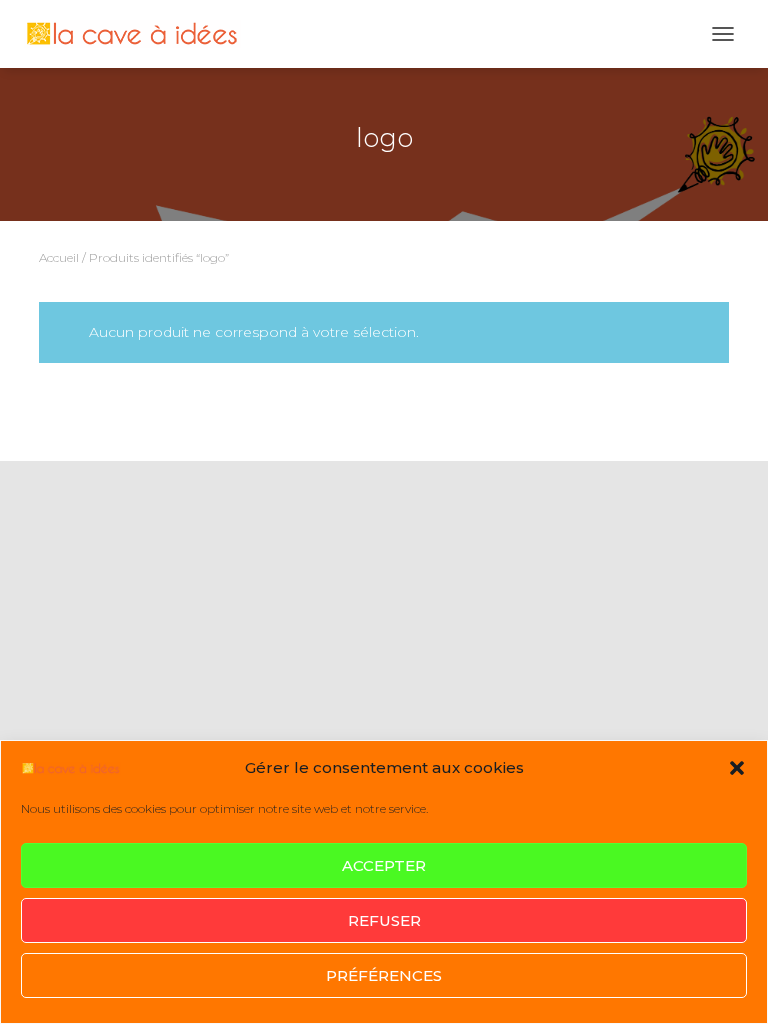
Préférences (384, 975)
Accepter (384, 865)
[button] (737, 768)
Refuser (384, 920)
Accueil (59, 257)
